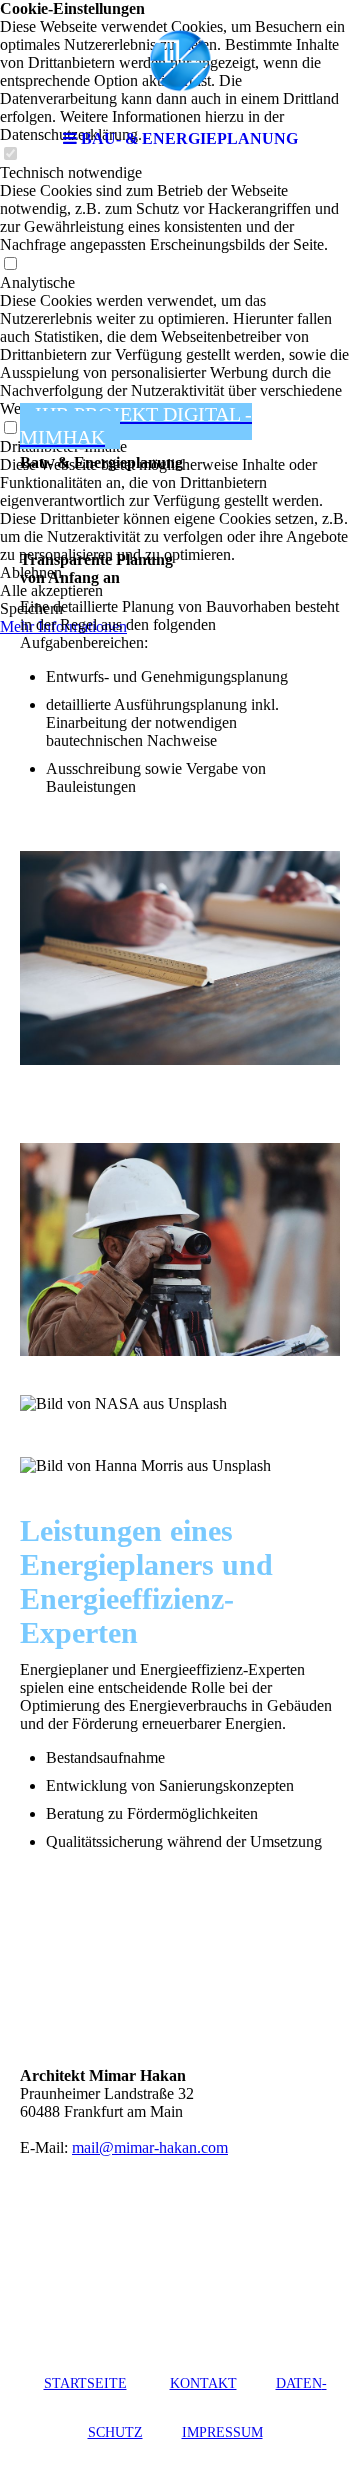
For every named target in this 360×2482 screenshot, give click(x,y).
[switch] (10, 264)
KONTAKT (203, 2383)
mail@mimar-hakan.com (150, 2147)
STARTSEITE (85, 2383)
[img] (180, 60)
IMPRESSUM (222, 2432)
